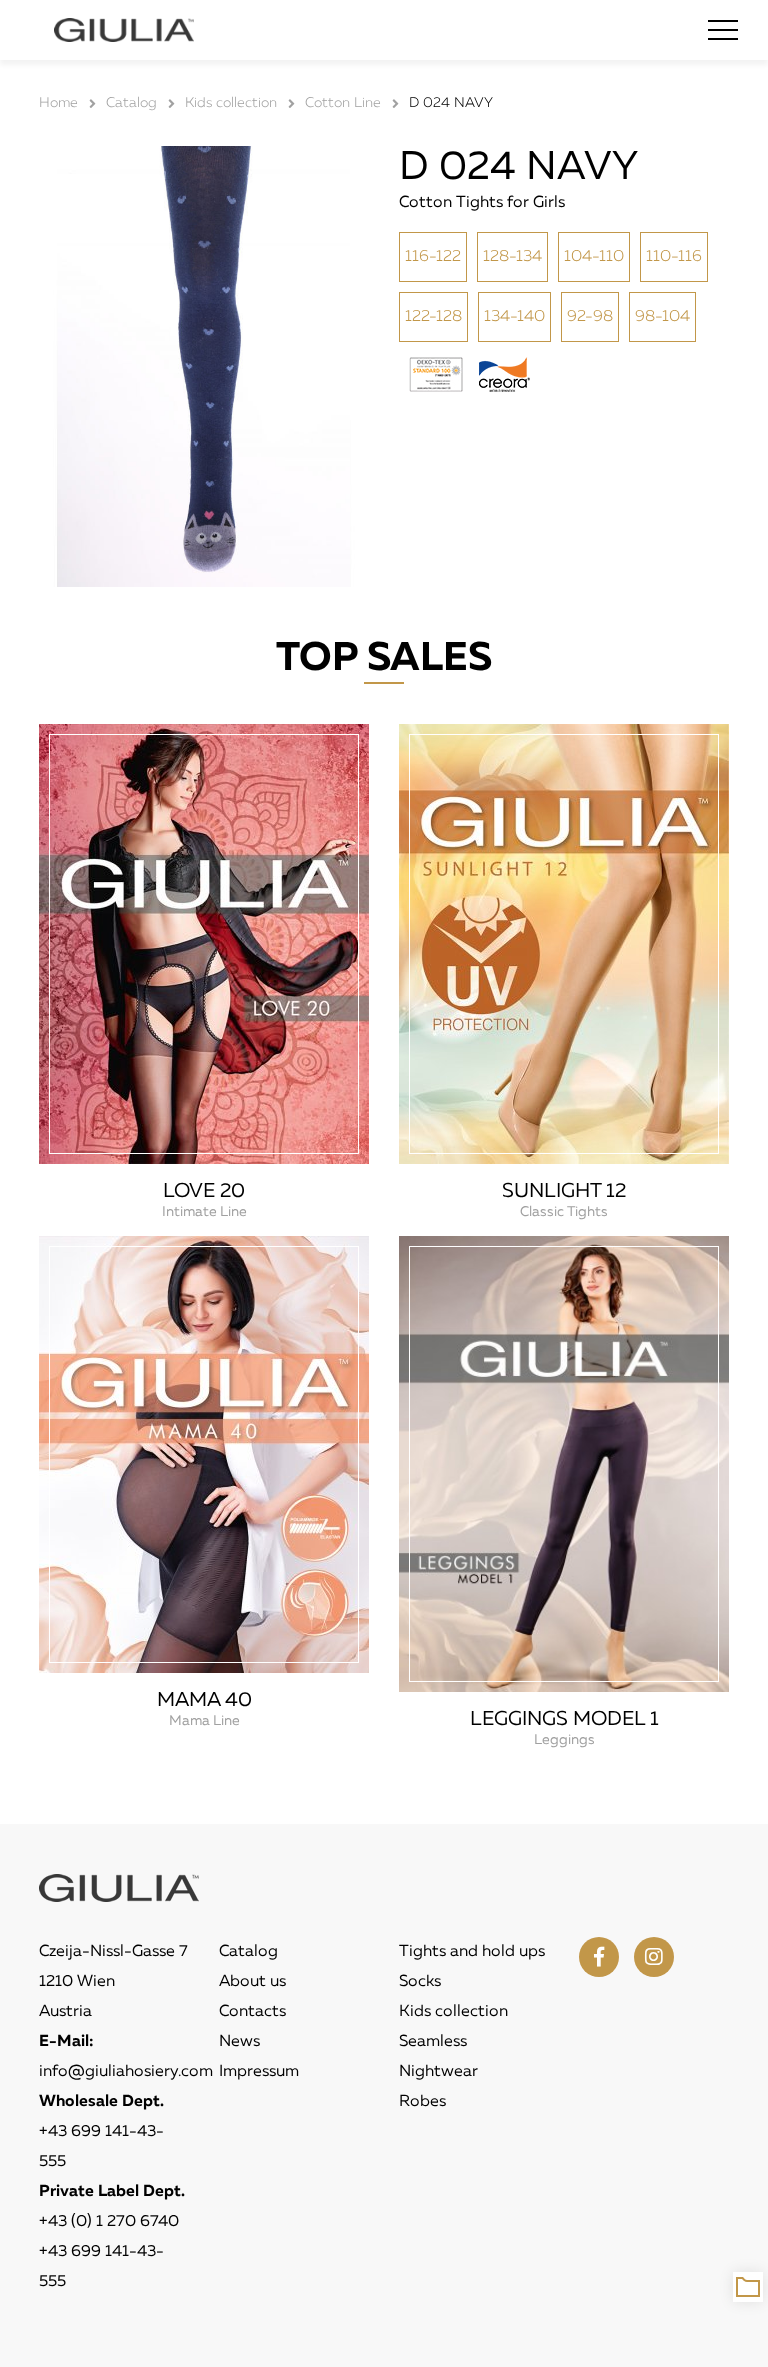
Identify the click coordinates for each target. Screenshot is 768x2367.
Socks (420, 1982)
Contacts (252, 2012)
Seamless (433, 2042)
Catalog (248, 1952)
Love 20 (204, 1191)
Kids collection (453, 2012)
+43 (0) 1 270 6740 (109, 2222)
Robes (422, 2102)
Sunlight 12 (564, 1191)
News (239, 2042)
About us (252, 1982)
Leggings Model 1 (564, 1719)
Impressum (259, 2072)
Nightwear (438, 2072)
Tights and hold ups (472, 1952)
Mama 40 (204, 1700)
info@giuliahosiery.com (126, 2072)
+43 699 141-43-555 (101, 2147)
